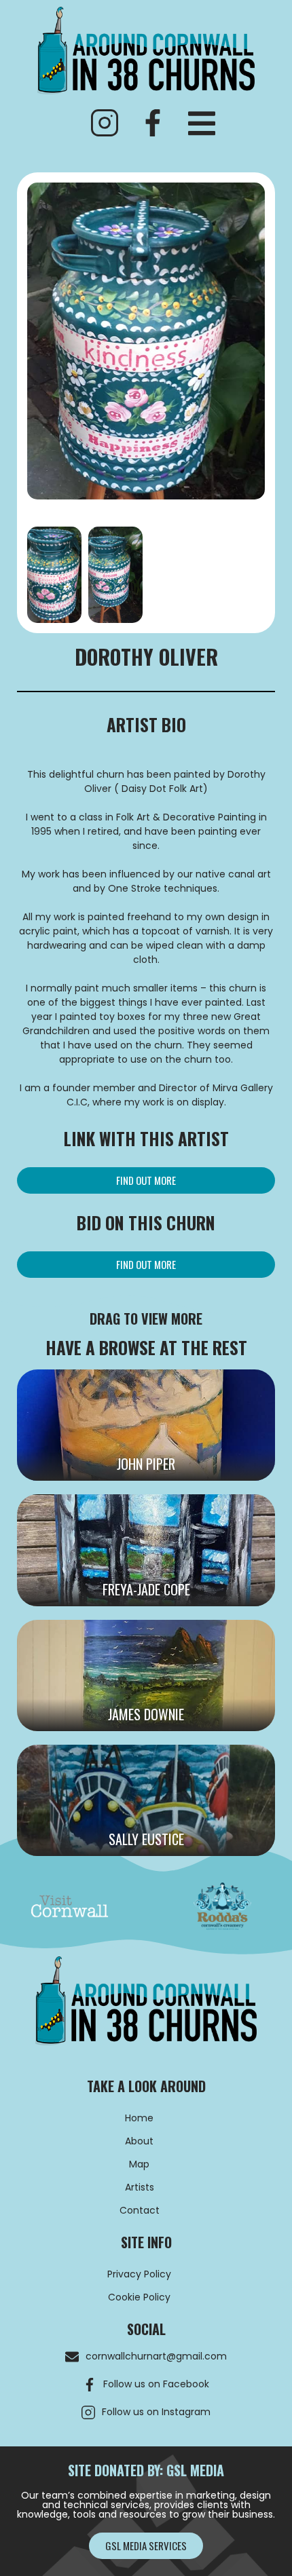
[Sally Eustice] (146, 1800)
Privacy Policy (139, 2274)
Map (139, 2164)
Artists (140, 2187)
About (139, 2141)
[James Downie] (146, 1675)
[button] (146, 1180)
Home (139, 2118)
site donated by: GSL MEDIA (146, 2470)
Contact (140, 2210)
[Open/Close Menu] (202, 124)
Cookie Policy (139, 2297)
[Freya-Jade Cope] (146, 1550)
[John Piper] (146, 1425)
